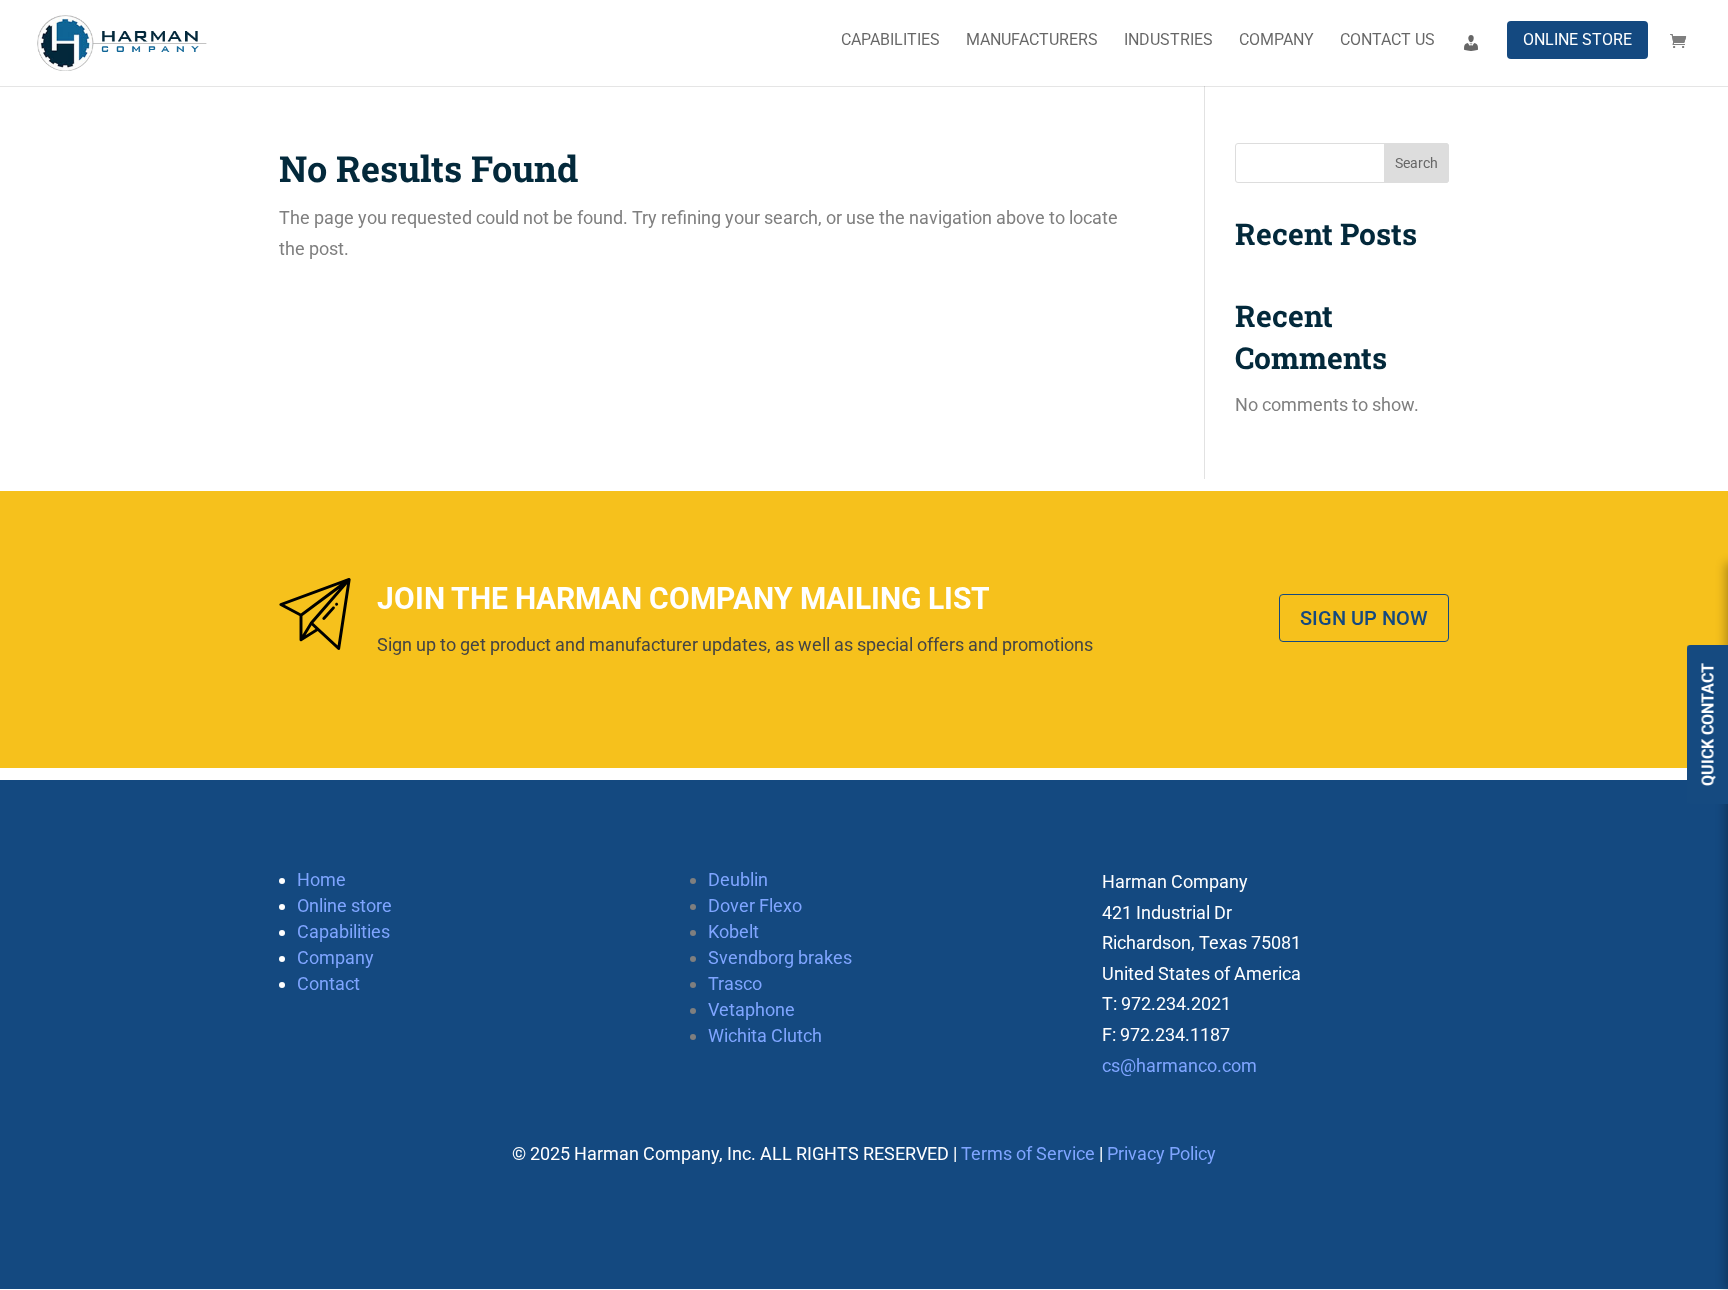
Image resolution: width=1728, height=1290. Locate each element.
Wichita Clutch (765, 1035)
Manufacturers (1032, 41)
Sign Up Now (1364, 618)
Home (321, 879)
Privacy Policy (1161, 1153)
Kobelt (733, 931)
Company (1276, 41)
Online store (1577, 39)
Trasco (735, 983)
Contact (328, 983)
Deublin (738, 879)
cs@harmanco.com (1179, 1065)
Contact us (1387, 41)
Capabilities (890, 41)
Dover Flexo (755, 905)
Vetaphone (751, 1009)
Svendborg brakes (780, 957)
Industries (1168, 41)
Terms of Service (1028, 1153)
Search (1416, 163)
